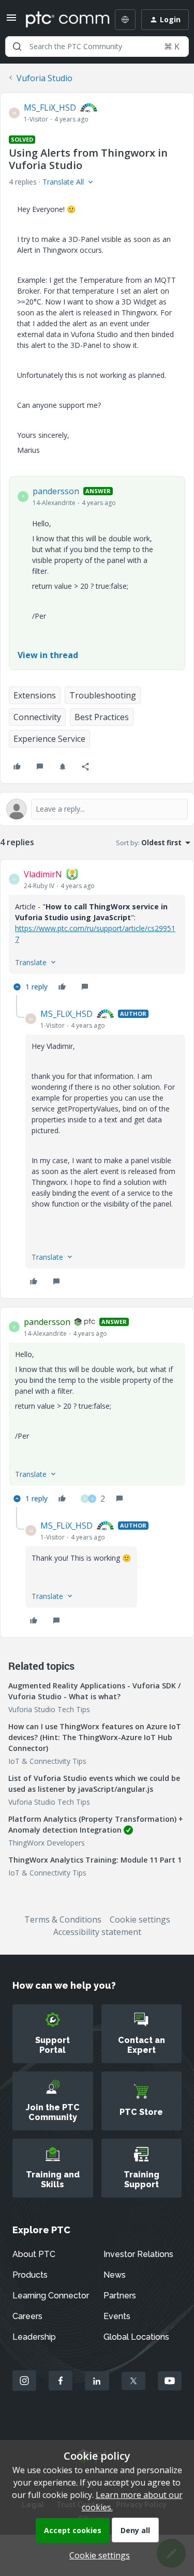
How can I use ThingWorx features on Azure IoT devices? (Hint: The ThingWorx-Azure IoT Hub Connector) (95, 1737)
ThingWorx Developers (47, 1843)
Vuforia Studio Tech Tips (49, 1709)
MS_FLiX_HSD (50, 108)
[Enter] (17, 47)
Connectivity (37, 717)
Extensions (35, 695)
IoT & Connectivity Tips (47, 1761)
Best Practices (102, 717)
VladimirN (43, 874)
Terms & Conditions (63, 1919)
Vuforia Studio (44, 78)
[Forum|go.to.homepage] (60, 20)
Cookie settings (140, 1919)
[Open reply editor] (97, 809)
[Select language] (125, 20)
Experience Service (49, 739)
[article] (97, 932)
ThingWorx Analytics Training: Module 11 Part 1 (95, 1860)
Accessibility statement (97, 1932)
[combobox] (97, 47)
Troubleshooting (103, 695)
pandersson (56, 491)
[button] (11, 21)
